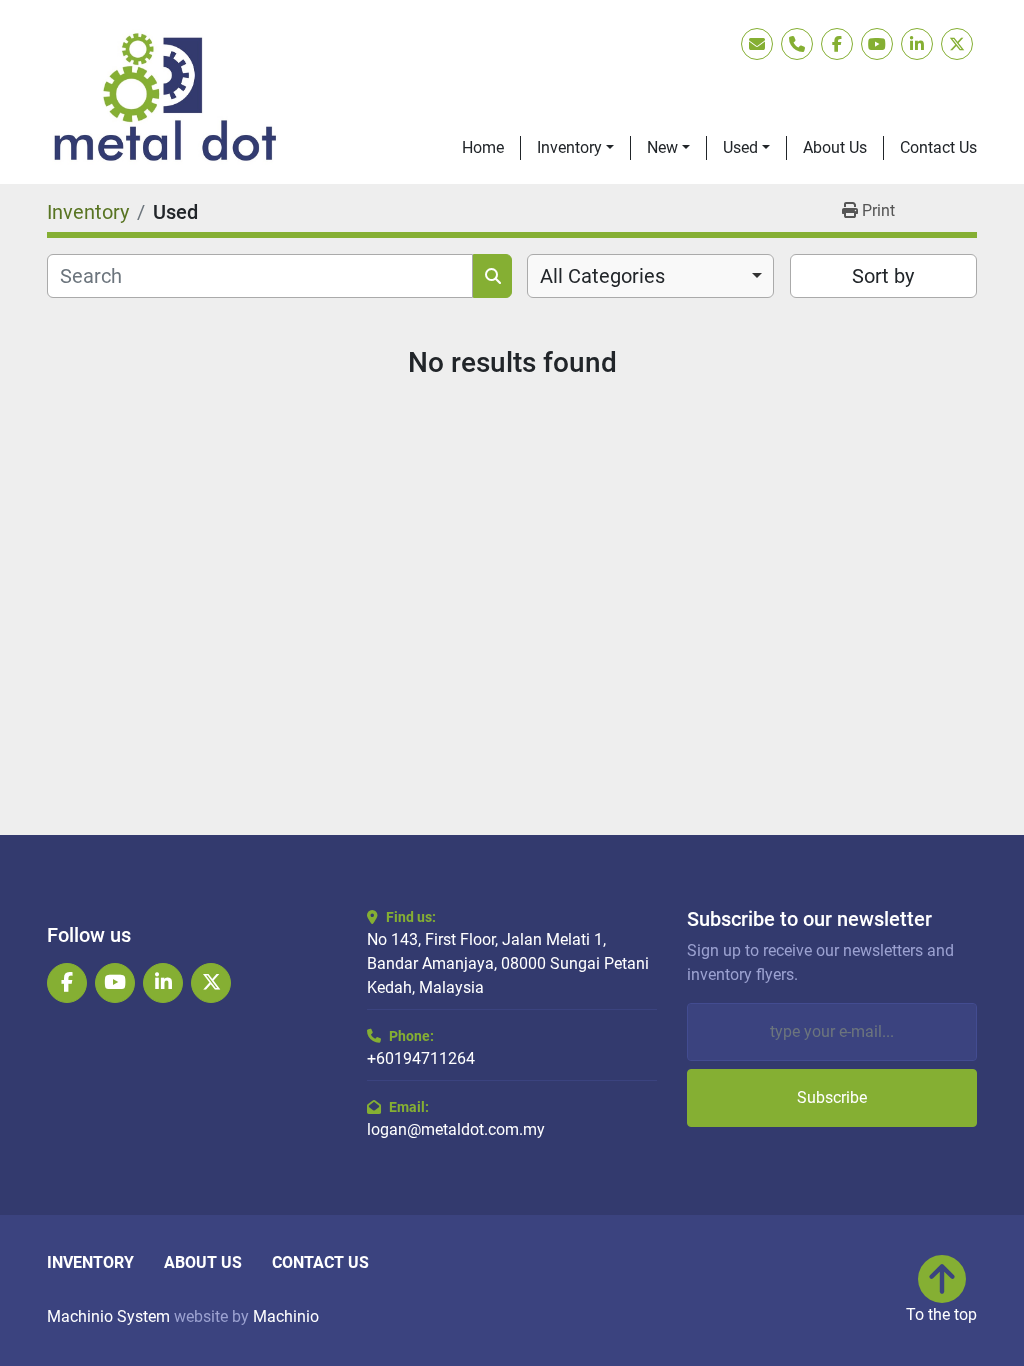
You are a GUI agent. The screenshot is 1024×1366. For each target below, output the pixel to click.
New (662, 147)
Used (740, 147)
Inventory (569, 147)
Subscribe (832, 1097)
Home (483, 147)
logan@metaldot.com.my (456, 1129)
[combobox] (650, 276)
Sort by (883, 276)
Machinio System (108, 1316)
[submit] (492, 276)
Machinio (286, 1316)
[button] (575, 148)
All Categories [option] (602, 276)
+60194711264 (421, 1058)
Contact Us (938, 147)
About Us (835, 147)
